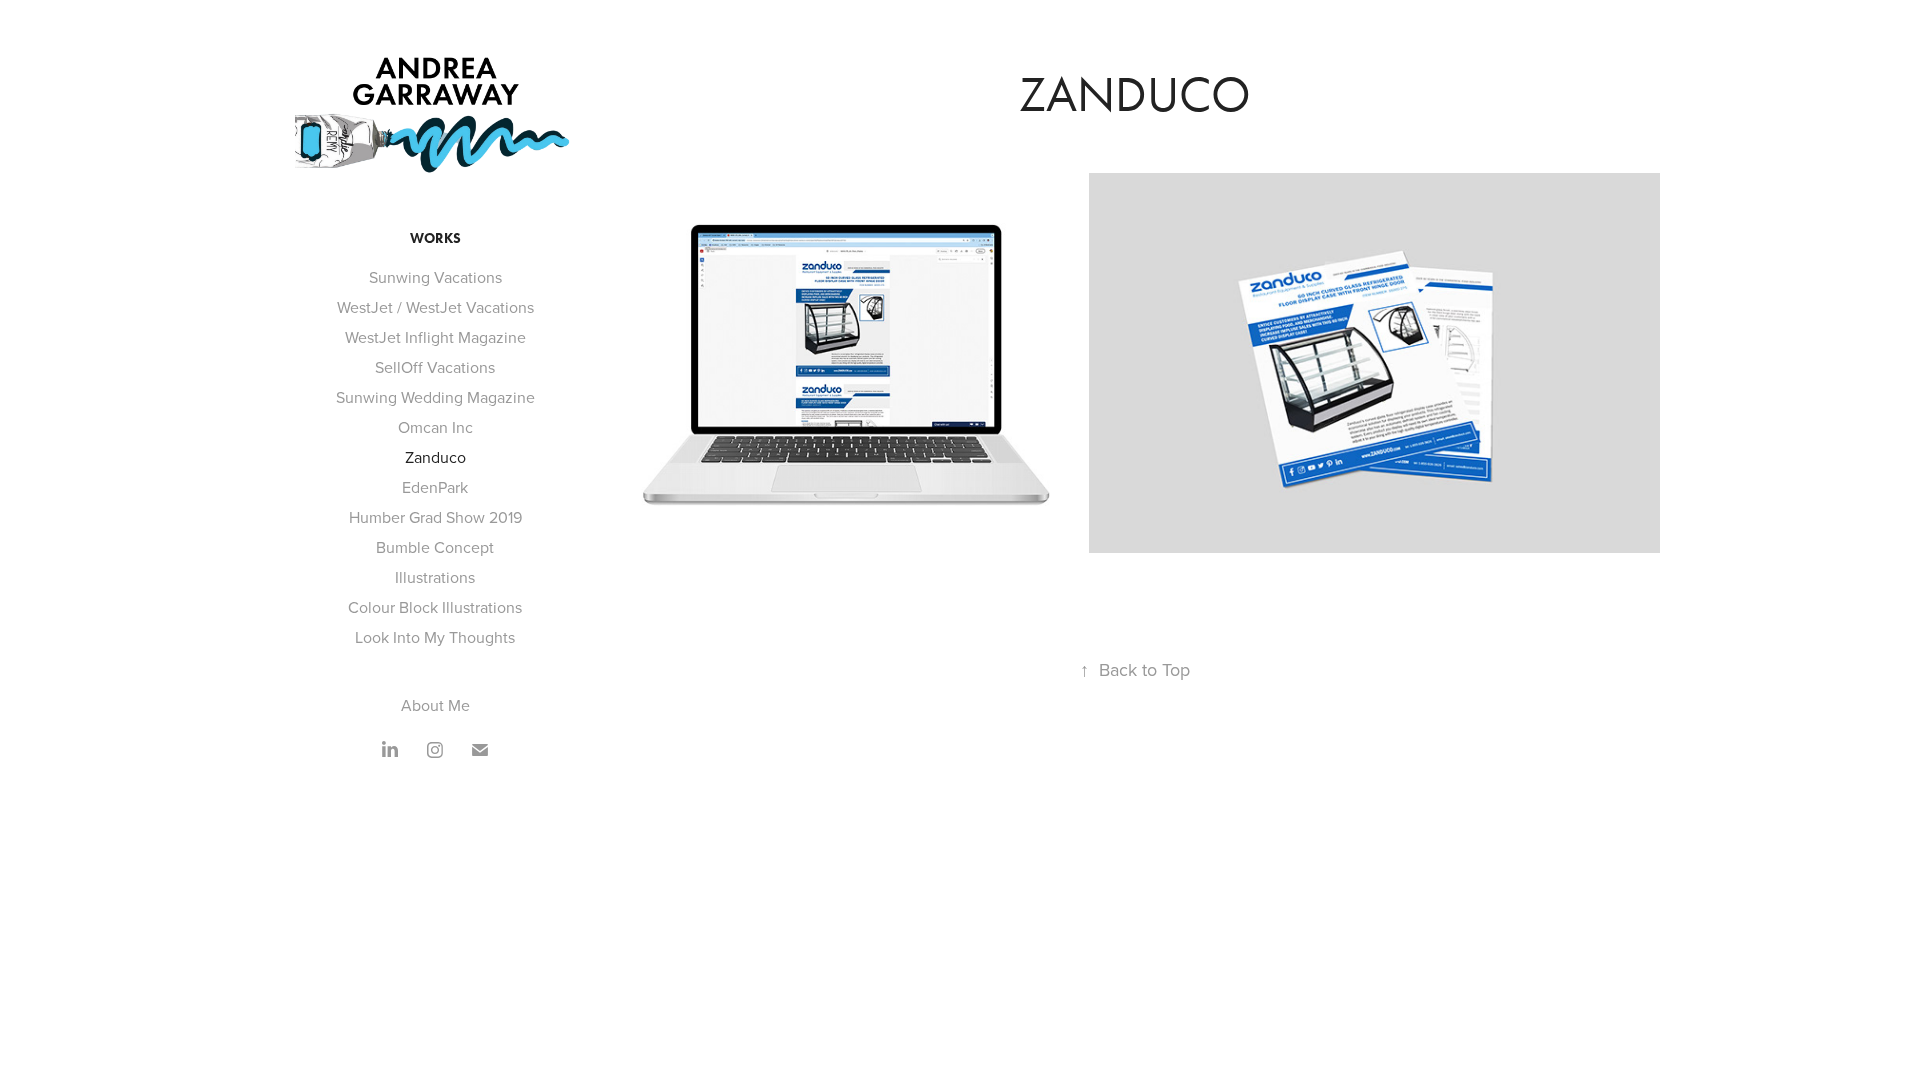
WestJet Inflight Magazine (435, 337)
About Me (435, 705)
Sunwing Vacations (435, 277)
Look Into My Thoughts (435, 637)
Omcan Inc (435, 427)
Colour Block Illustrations (435, 607)
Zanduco (435, 457)
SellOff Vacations (435, 367)
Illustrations (435, 577)
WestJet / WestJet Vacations (435, 307)
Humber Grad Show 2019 (435, 517)
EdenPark (435, 487)
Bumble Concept (435, 547)
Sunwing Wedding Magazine (435, 397)
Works (435, 238)
